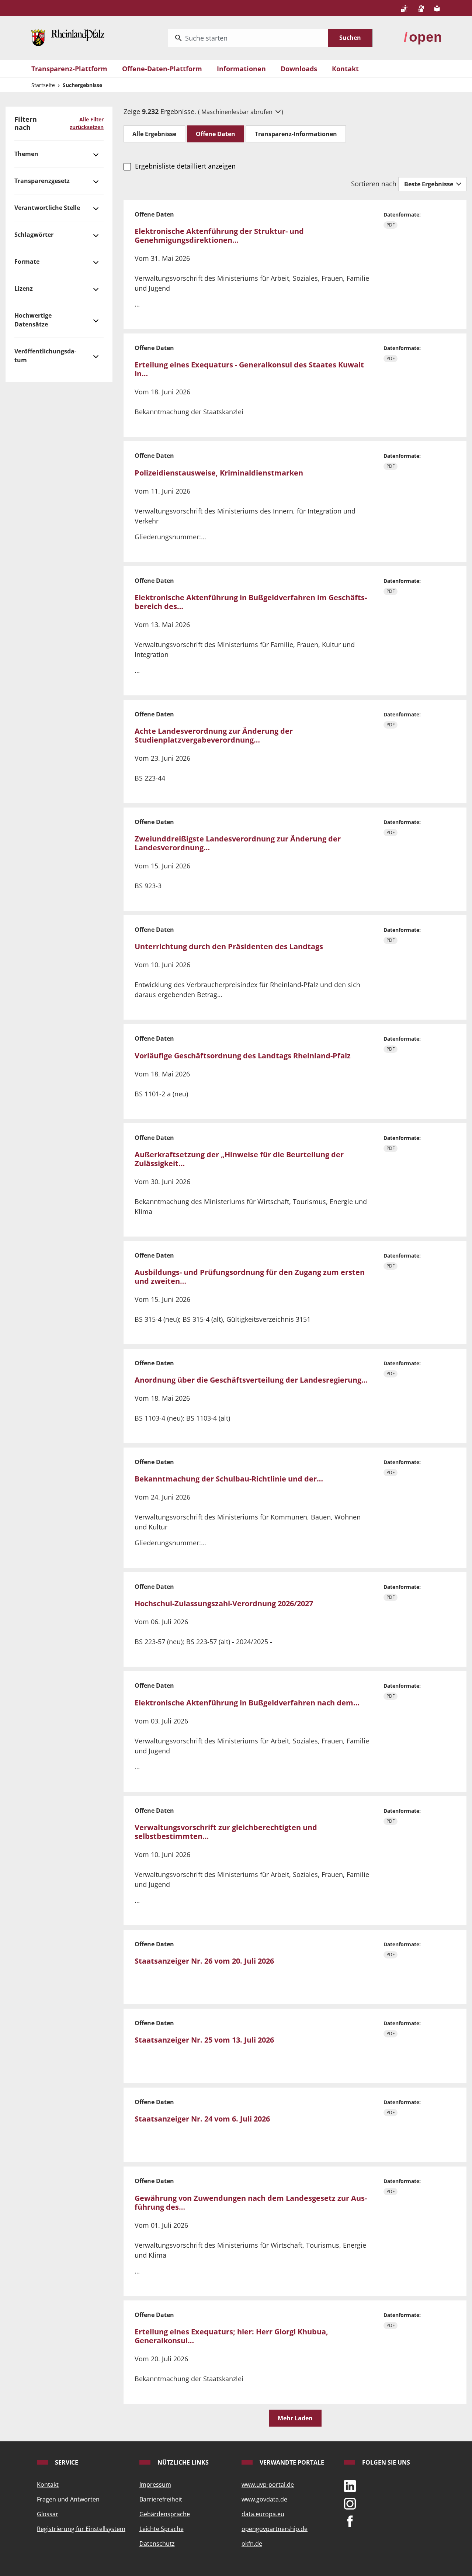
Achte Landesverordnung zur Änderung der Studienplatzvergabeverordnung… (214, 735)
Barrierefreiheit (161, 2499)
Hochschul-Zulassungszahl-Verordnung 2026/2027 (224, 1603)
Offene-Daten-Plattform (162, 69)
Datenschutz (157, 2544)
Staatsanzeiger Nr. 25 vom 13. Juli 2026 (204, 2040)
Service (66, 2462)
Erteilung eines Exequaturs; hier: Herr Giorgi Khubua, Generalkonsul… (231, 2336)
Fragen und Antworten (68, 2499)
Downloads (299, 69)
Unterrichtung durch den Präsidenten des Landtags (229, 946)
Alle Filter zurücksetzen (87, 123)
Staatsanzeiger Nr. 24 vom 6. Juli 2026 (202, 2119)
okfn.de (252, 2544)
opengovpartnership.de (275, 2529)
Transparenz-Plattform (69, 69)
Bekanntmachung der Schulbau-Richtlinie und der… (229, 1479)
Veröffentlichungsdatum (45, 356)
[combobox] (248, 38)
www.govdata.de (264, 2499)
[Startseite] (68, 37)
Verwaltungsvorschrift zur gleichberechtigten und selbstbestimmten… (226, 1832)
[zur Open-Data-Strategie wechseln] (422, 37)
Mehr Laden (295, 2418)
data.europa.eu (263, 2514)
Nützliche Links (182, 2462)
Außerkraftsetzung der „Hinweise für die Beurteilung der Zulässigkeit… (239, 1159)
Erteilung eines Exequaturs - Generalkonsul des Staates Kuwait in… (249, 369)
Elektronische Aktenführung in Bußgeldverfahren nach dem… (247, 1703)
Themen (26, 154)
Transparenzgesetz (42, 181)
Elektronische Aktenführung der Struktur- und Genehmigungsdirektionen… (219, 236)
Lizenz (24, 288)
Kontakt (345, 69)
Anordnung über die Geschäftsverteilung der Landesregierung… (251, 1380)
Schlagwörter (34, 235)
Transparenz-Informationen (296, 134)
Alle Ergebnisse (154, 134)
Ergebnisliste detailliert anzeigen (185, 166)
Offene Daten (216, 134)
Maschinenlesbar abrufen (238, 112)
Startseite (43, 85)
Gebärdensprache (165, 2514)
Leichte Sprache (162, 2529)
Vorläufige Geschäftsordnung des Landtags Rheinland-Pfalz (243, 1056)
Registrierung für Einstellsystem (81, 2529)
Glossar (48, 2514)
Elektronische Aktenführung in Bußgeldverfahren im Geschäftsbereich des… (251, 602)
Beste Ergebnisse (429, 184)
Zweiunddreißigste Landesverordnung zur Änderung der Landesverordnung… (238, 843)
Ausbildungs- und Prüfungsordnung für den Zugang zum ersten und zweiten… (250, 1277)
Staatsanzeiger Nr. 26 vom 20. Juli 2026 (204, 1961)
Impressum (155, 2485)
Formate (27, 262)
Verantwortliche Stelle (47, 208)
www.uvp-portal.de (268, 2485)
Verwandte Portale (291, 2462)
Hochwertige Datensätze (33, 320)
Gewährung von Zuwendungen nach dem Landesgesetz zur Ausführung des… (251, 2202)
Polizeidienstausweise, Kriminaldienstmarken (219, 473)
